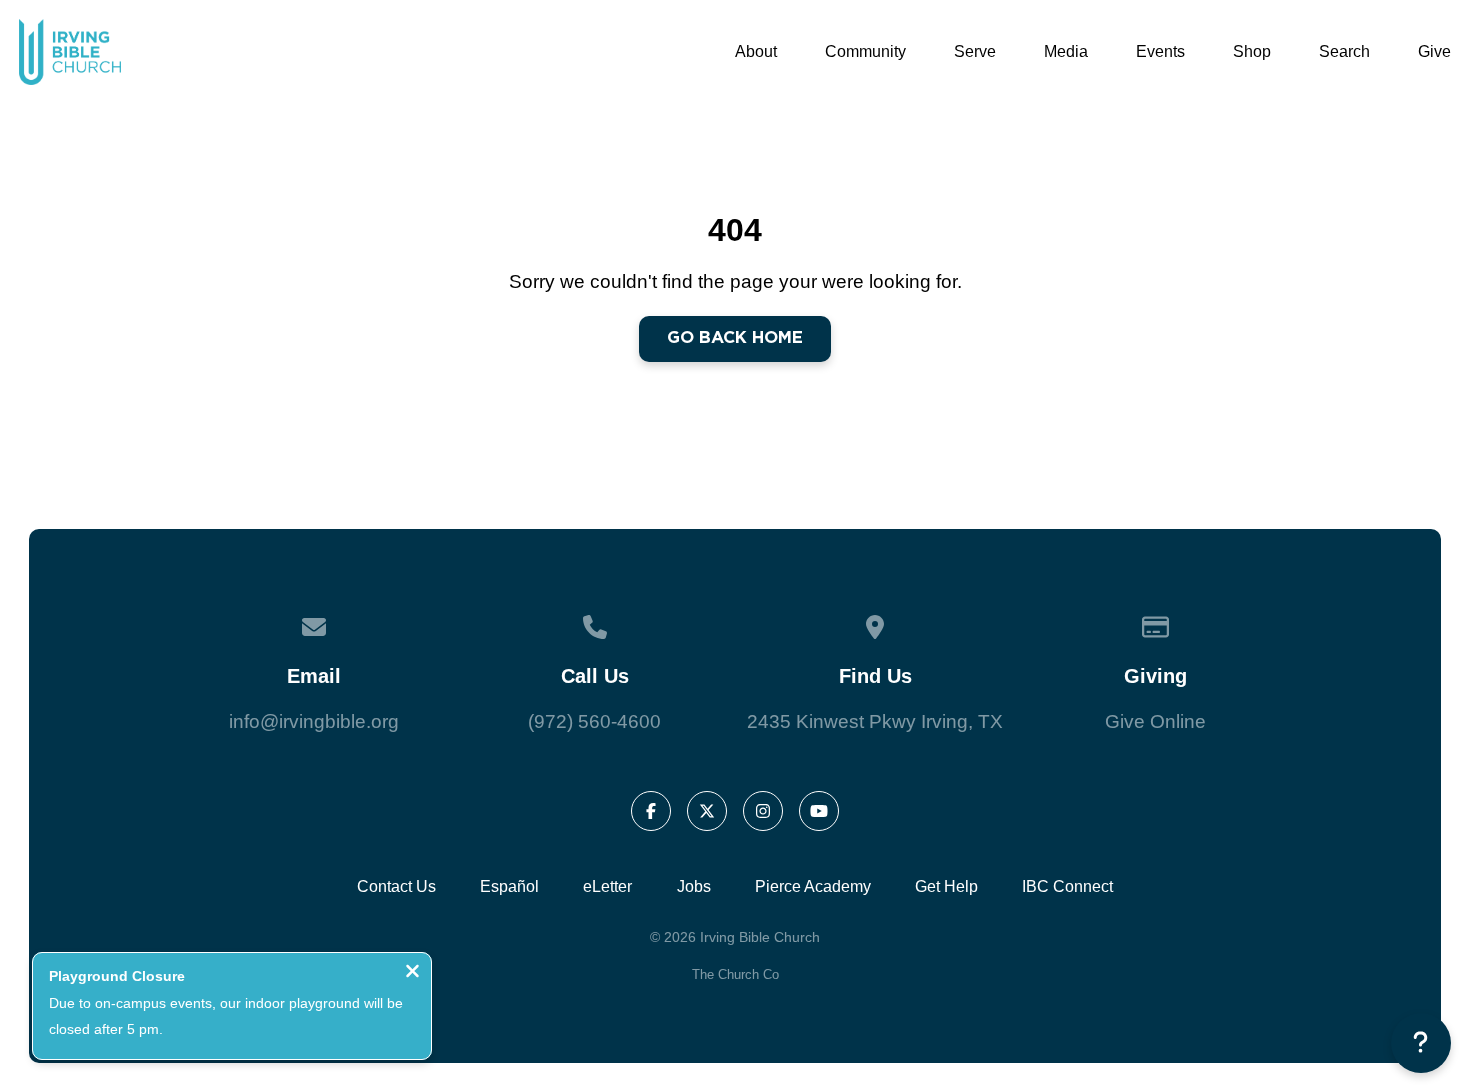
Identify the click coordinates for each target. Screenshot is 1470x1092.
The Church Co (735, 974)
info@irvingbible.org (314, 721)
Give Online (1155, 721)
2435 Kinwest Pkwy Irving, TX (875, 721)
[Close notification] (412, 974)
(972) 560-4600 (594, 721)
